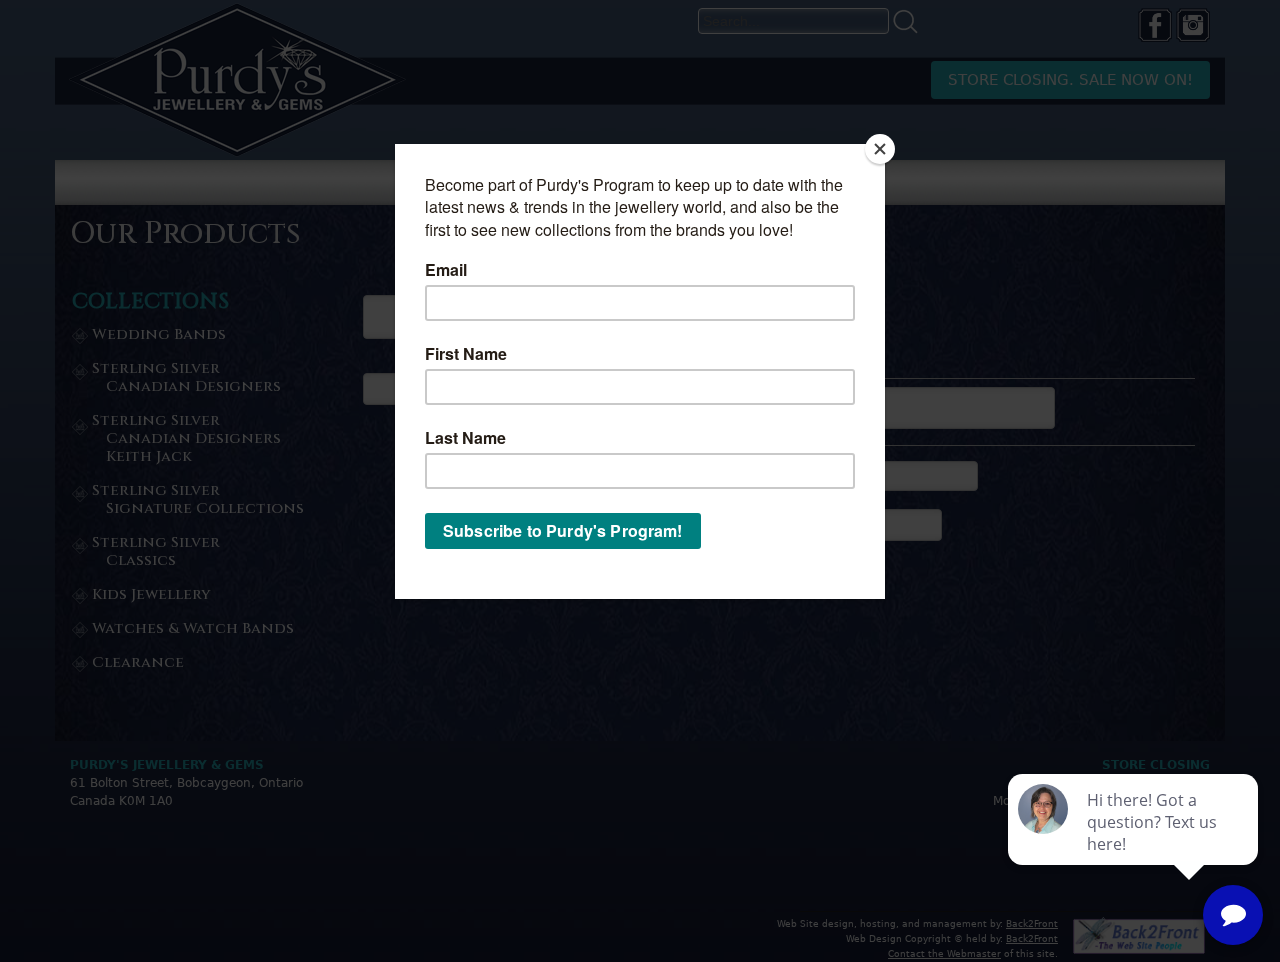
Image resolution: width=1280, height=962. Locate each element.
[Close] (880, 149)
